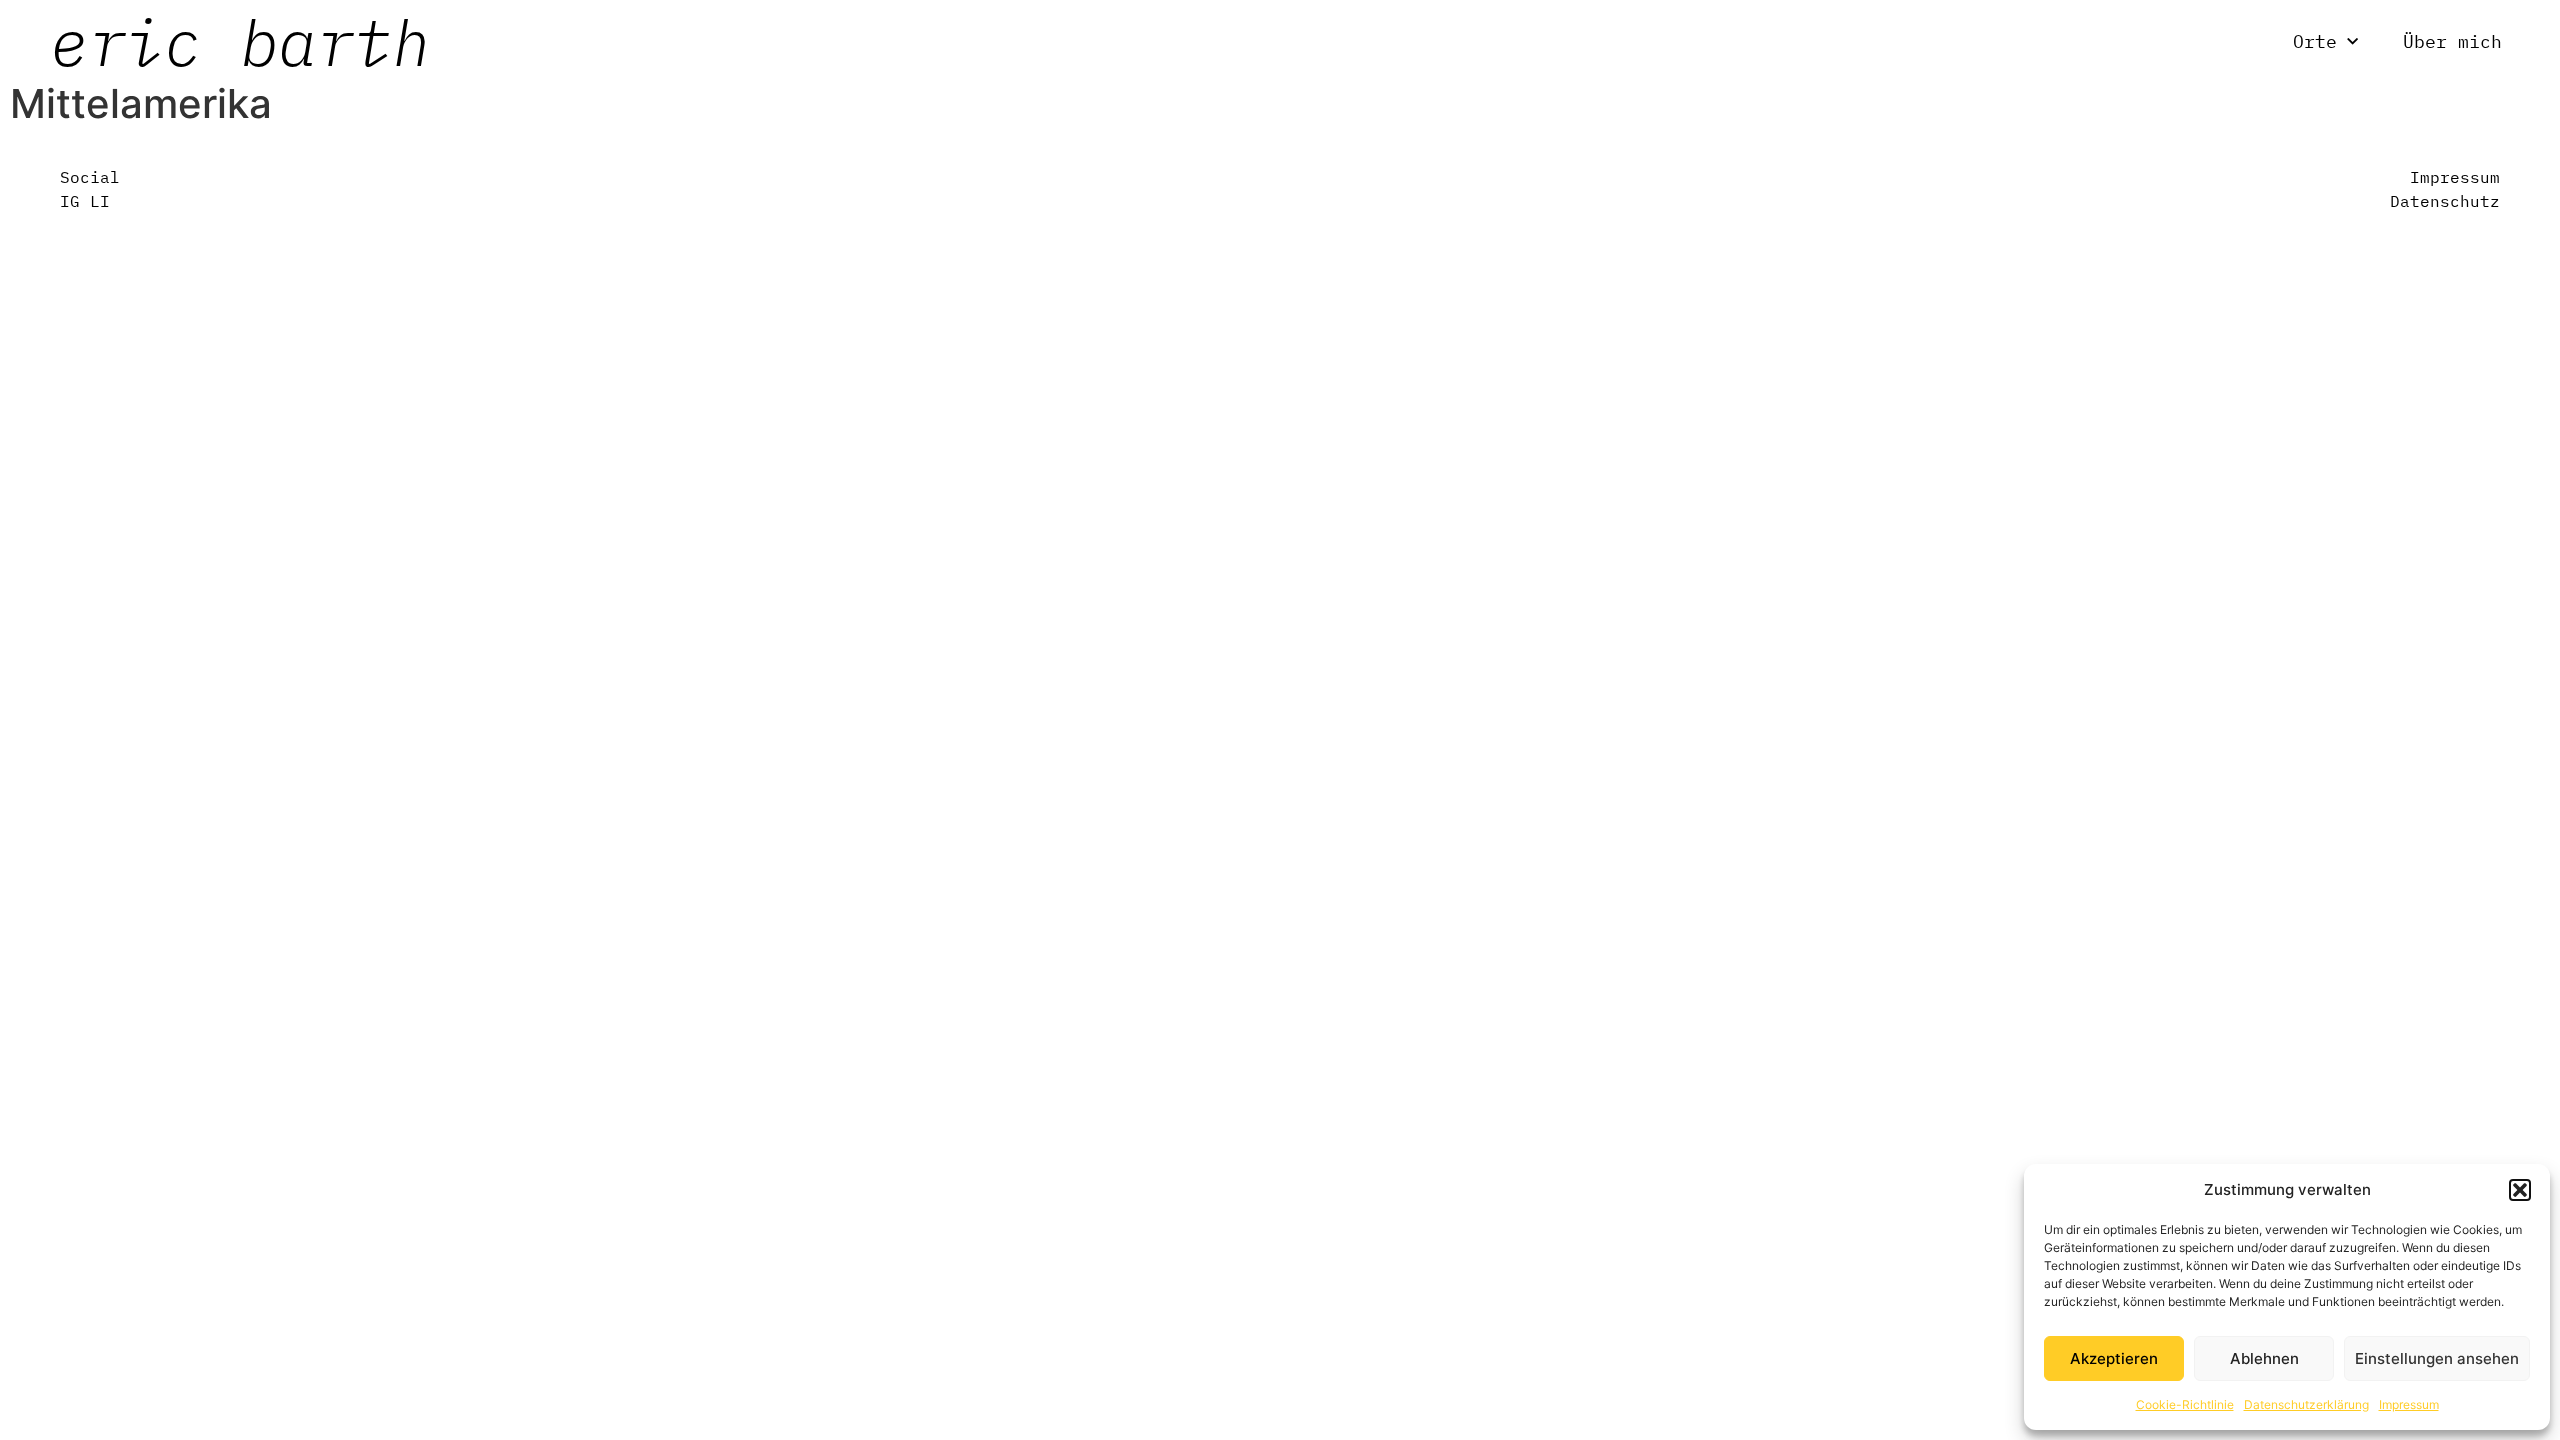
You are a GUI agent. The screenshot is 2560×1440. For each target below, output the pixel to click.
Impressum (2409, 1404)
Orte (2315, 41)
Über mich (2452, 41)
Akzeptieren (2114, 1358)
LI (100, 201)
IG (70, 201)
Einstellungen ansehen (2437, 1358)
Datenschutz (2445, 201)
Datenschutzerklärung (2306, 1404)
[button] (2520, 1190)
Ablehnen (2264, 1358)
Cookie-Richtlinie (2185, 1404)
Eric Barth (240, 42)
